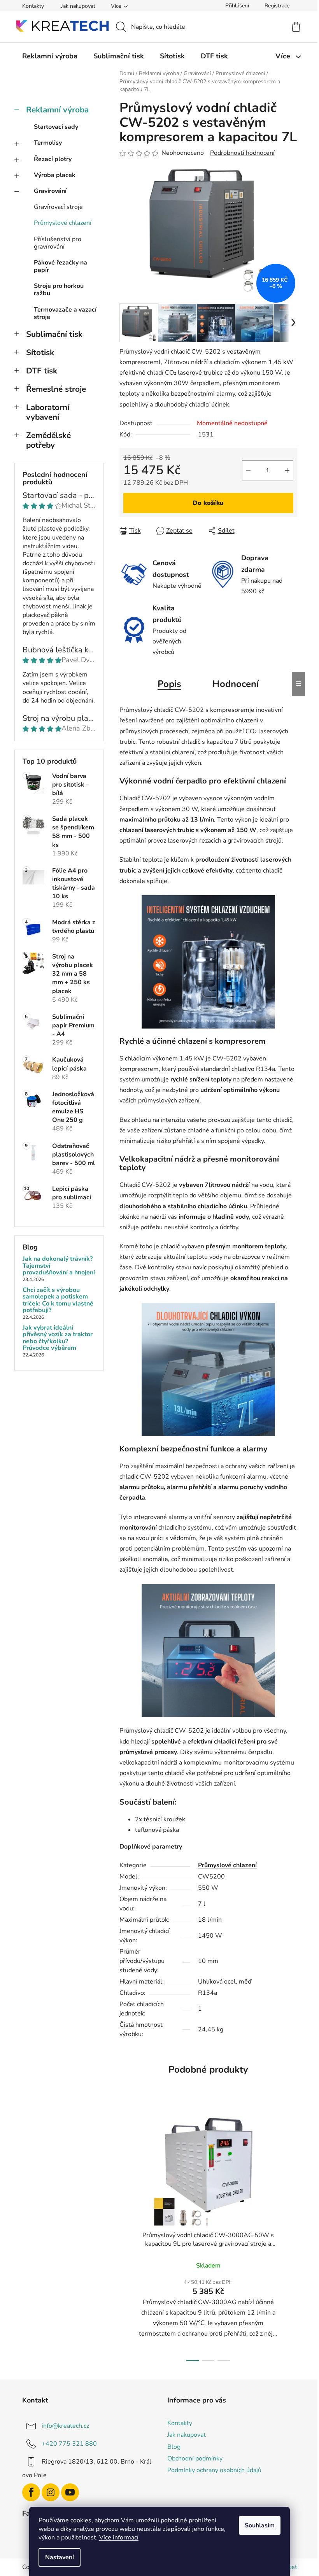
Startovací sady (56, 127)
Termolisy (48, 143)
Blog (174, 2447)
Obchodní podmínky (195, 2459)
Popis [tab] (169, 684)
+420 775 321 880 (69, 2444)
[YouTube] (70, 2492)
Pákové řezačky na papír (60, 266)
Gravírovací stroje (58, 207)
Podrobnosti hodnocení (242, 153)
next (291, 2236)
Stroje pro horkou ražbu (59, 290)
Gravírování (50, 191)
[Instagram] (51, 2492)
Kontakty (33, 6)
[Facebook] (31, 2492)
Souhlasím (260, 2525)
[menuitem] (50, 56)
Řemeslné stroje (56, 389)
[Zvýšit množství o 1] (287, 470)
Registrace (277, 6)
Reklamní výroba (57, 110)
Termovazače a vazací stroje (65, 313)
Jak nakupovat (78, 6)
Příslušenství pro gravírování (58, 243)
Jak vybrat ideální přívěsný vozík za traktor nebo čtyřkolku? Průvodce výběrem (58, 1338)
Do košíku (208, 503)
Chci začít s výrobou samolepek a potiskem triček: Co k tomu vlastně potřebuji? (58, 1300)
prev (126, 2236)
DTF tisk (42, 371)
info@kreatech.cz (65, 2426)
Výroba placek (55, 175)
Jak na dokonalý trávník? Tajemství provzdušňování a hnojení (59, 1266)
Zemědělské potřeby (48, 440)
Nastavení (60, 2557)
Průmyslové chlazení (63, 223)
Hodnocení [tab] (236, 684)
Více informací (119, 2537)
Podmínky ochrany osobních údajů (214, 2470)
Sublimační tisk (54, 334)
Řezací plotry (53, 159)
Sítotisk (40, 352)
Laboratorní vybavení (48, 412)
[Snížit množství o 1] (248, 470)
